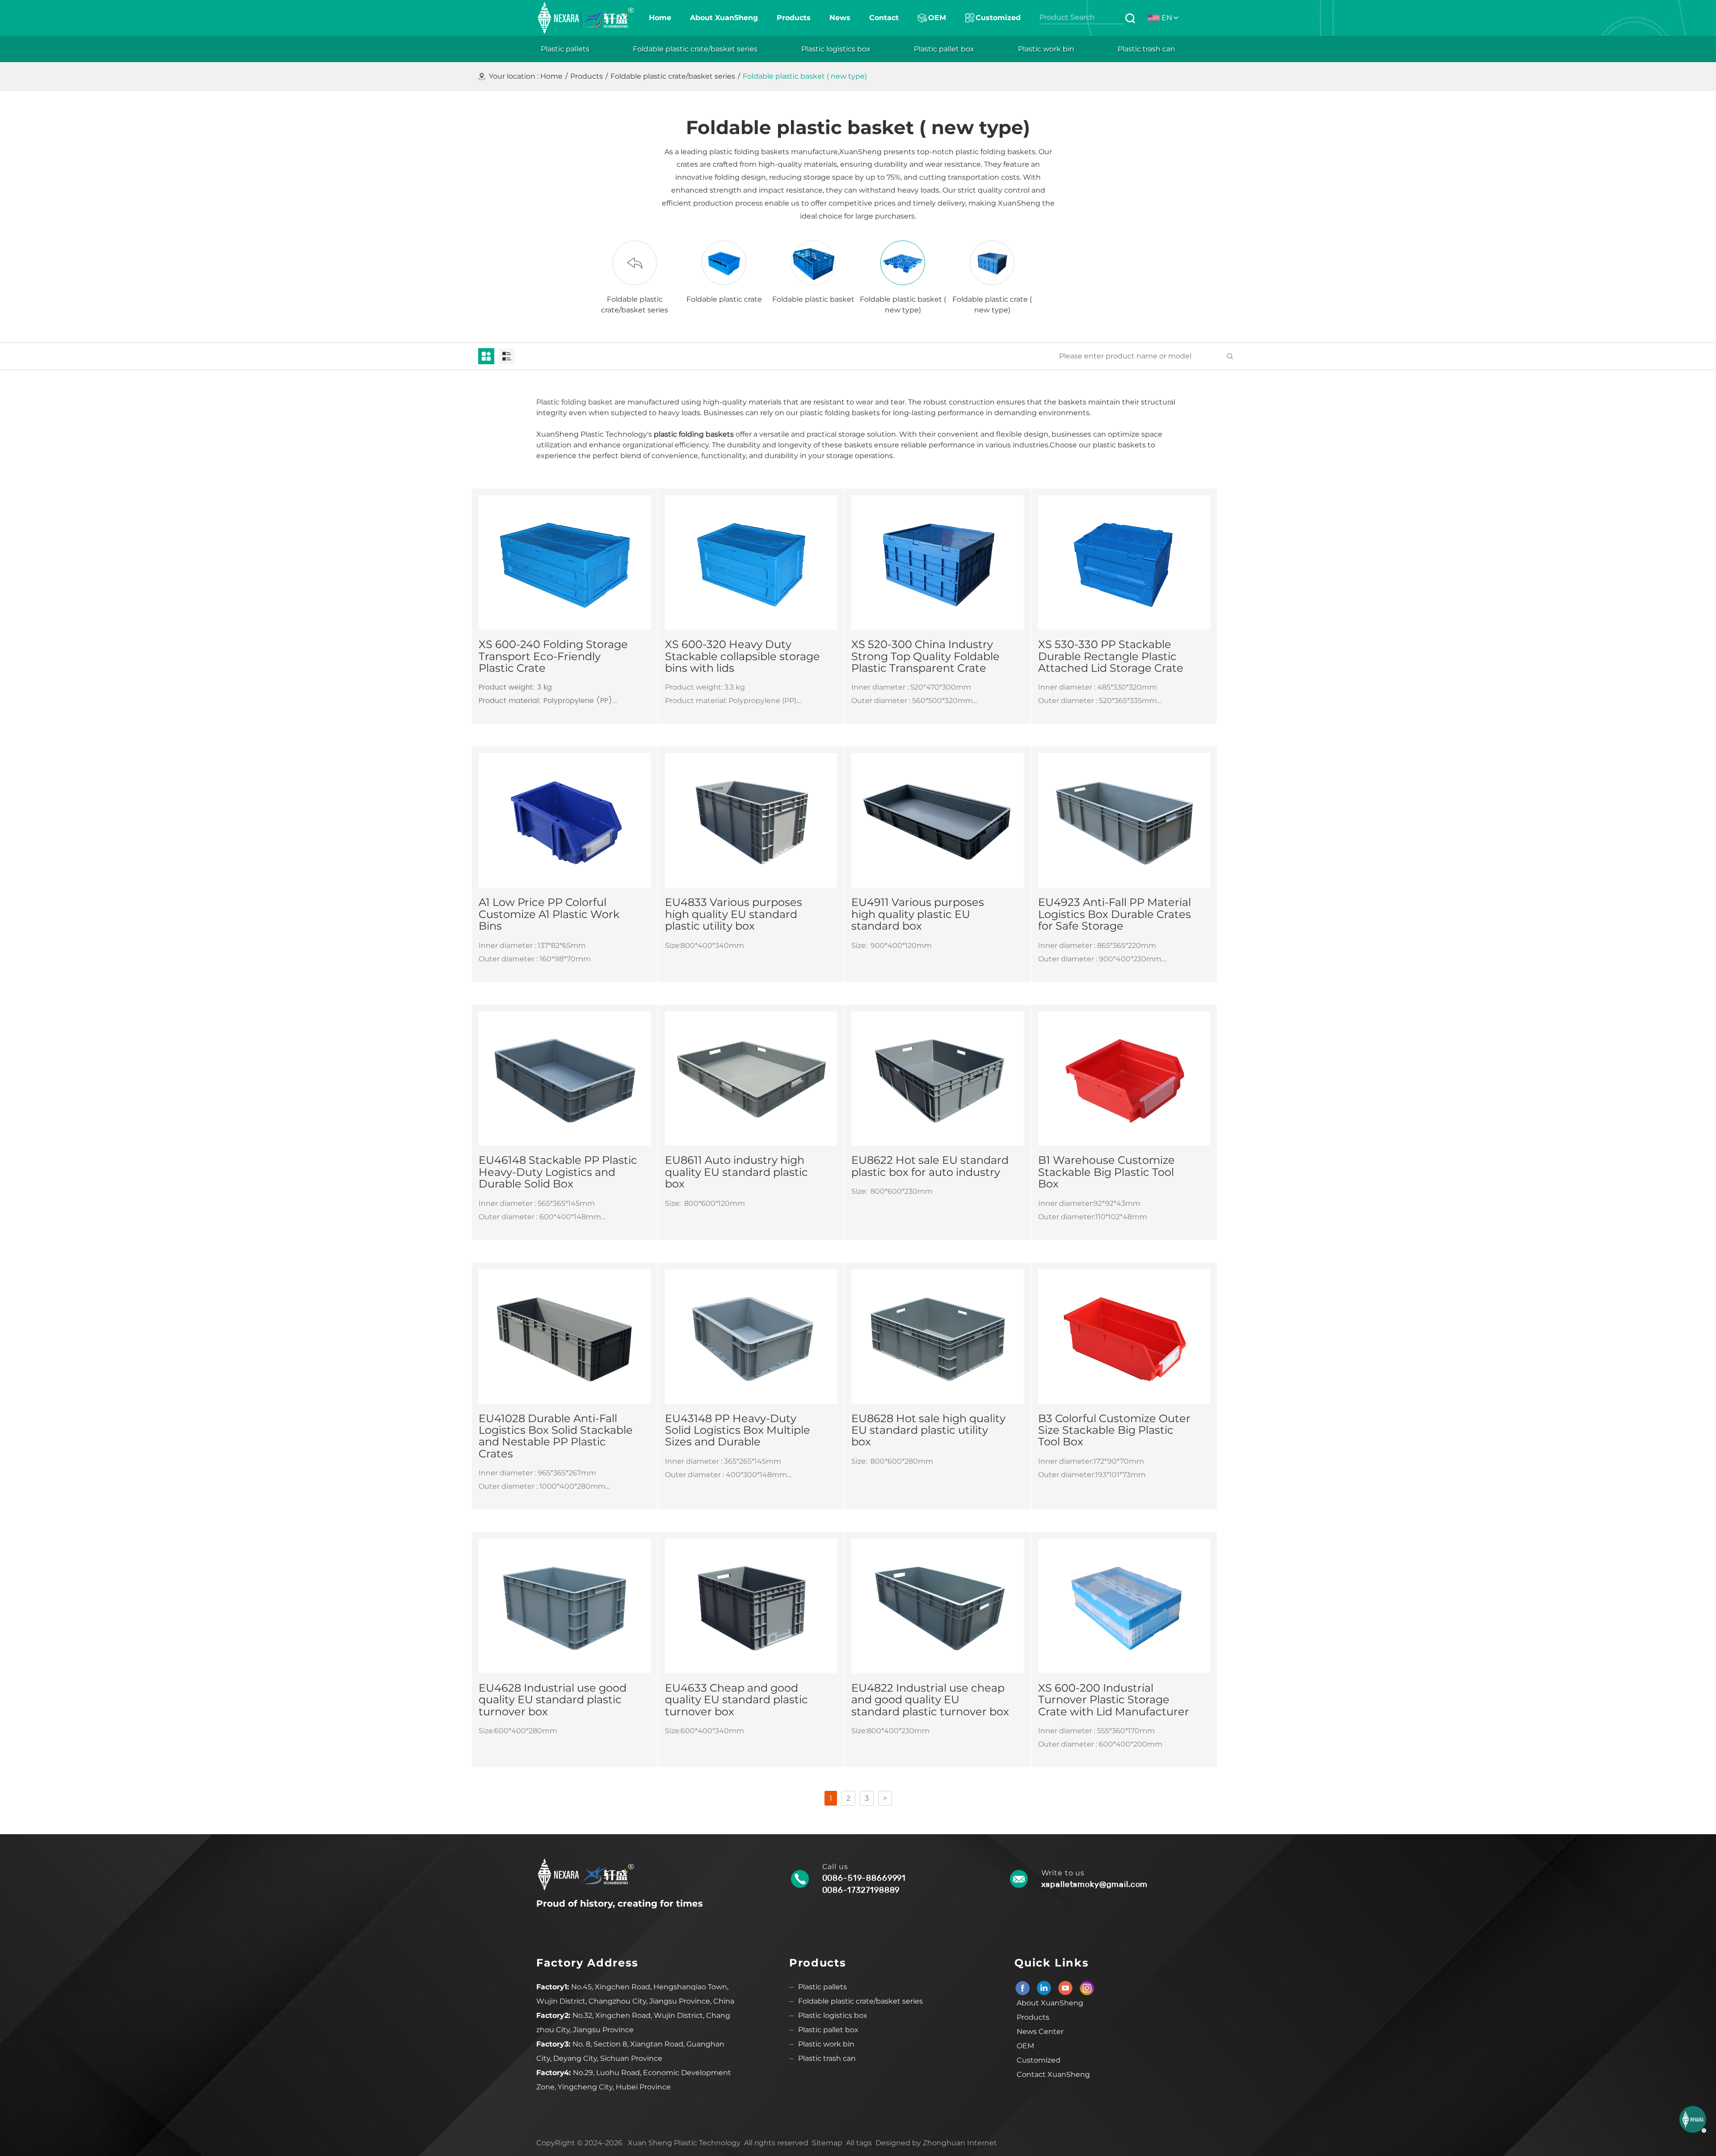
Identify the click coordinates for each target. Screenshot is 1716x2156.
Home (551, 76)
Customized (1039, 2060)
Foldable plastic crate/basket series (673, 76)
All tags (859, 2143)
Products (587, 76)
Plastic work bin (826, 2044)
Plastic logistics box (833, 2015)
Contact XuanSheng (1053, 2074)
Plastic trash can (827, 2058)
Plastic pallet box (828, 2030)
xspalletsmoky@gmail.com (1095, 1884)
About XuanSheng (1050, 2003)
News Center (1040, 2032)
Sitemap (827, 2143)
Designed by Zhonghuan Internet (936, 2143)
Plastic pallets (822, 1987)
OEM (1025, 2046)
